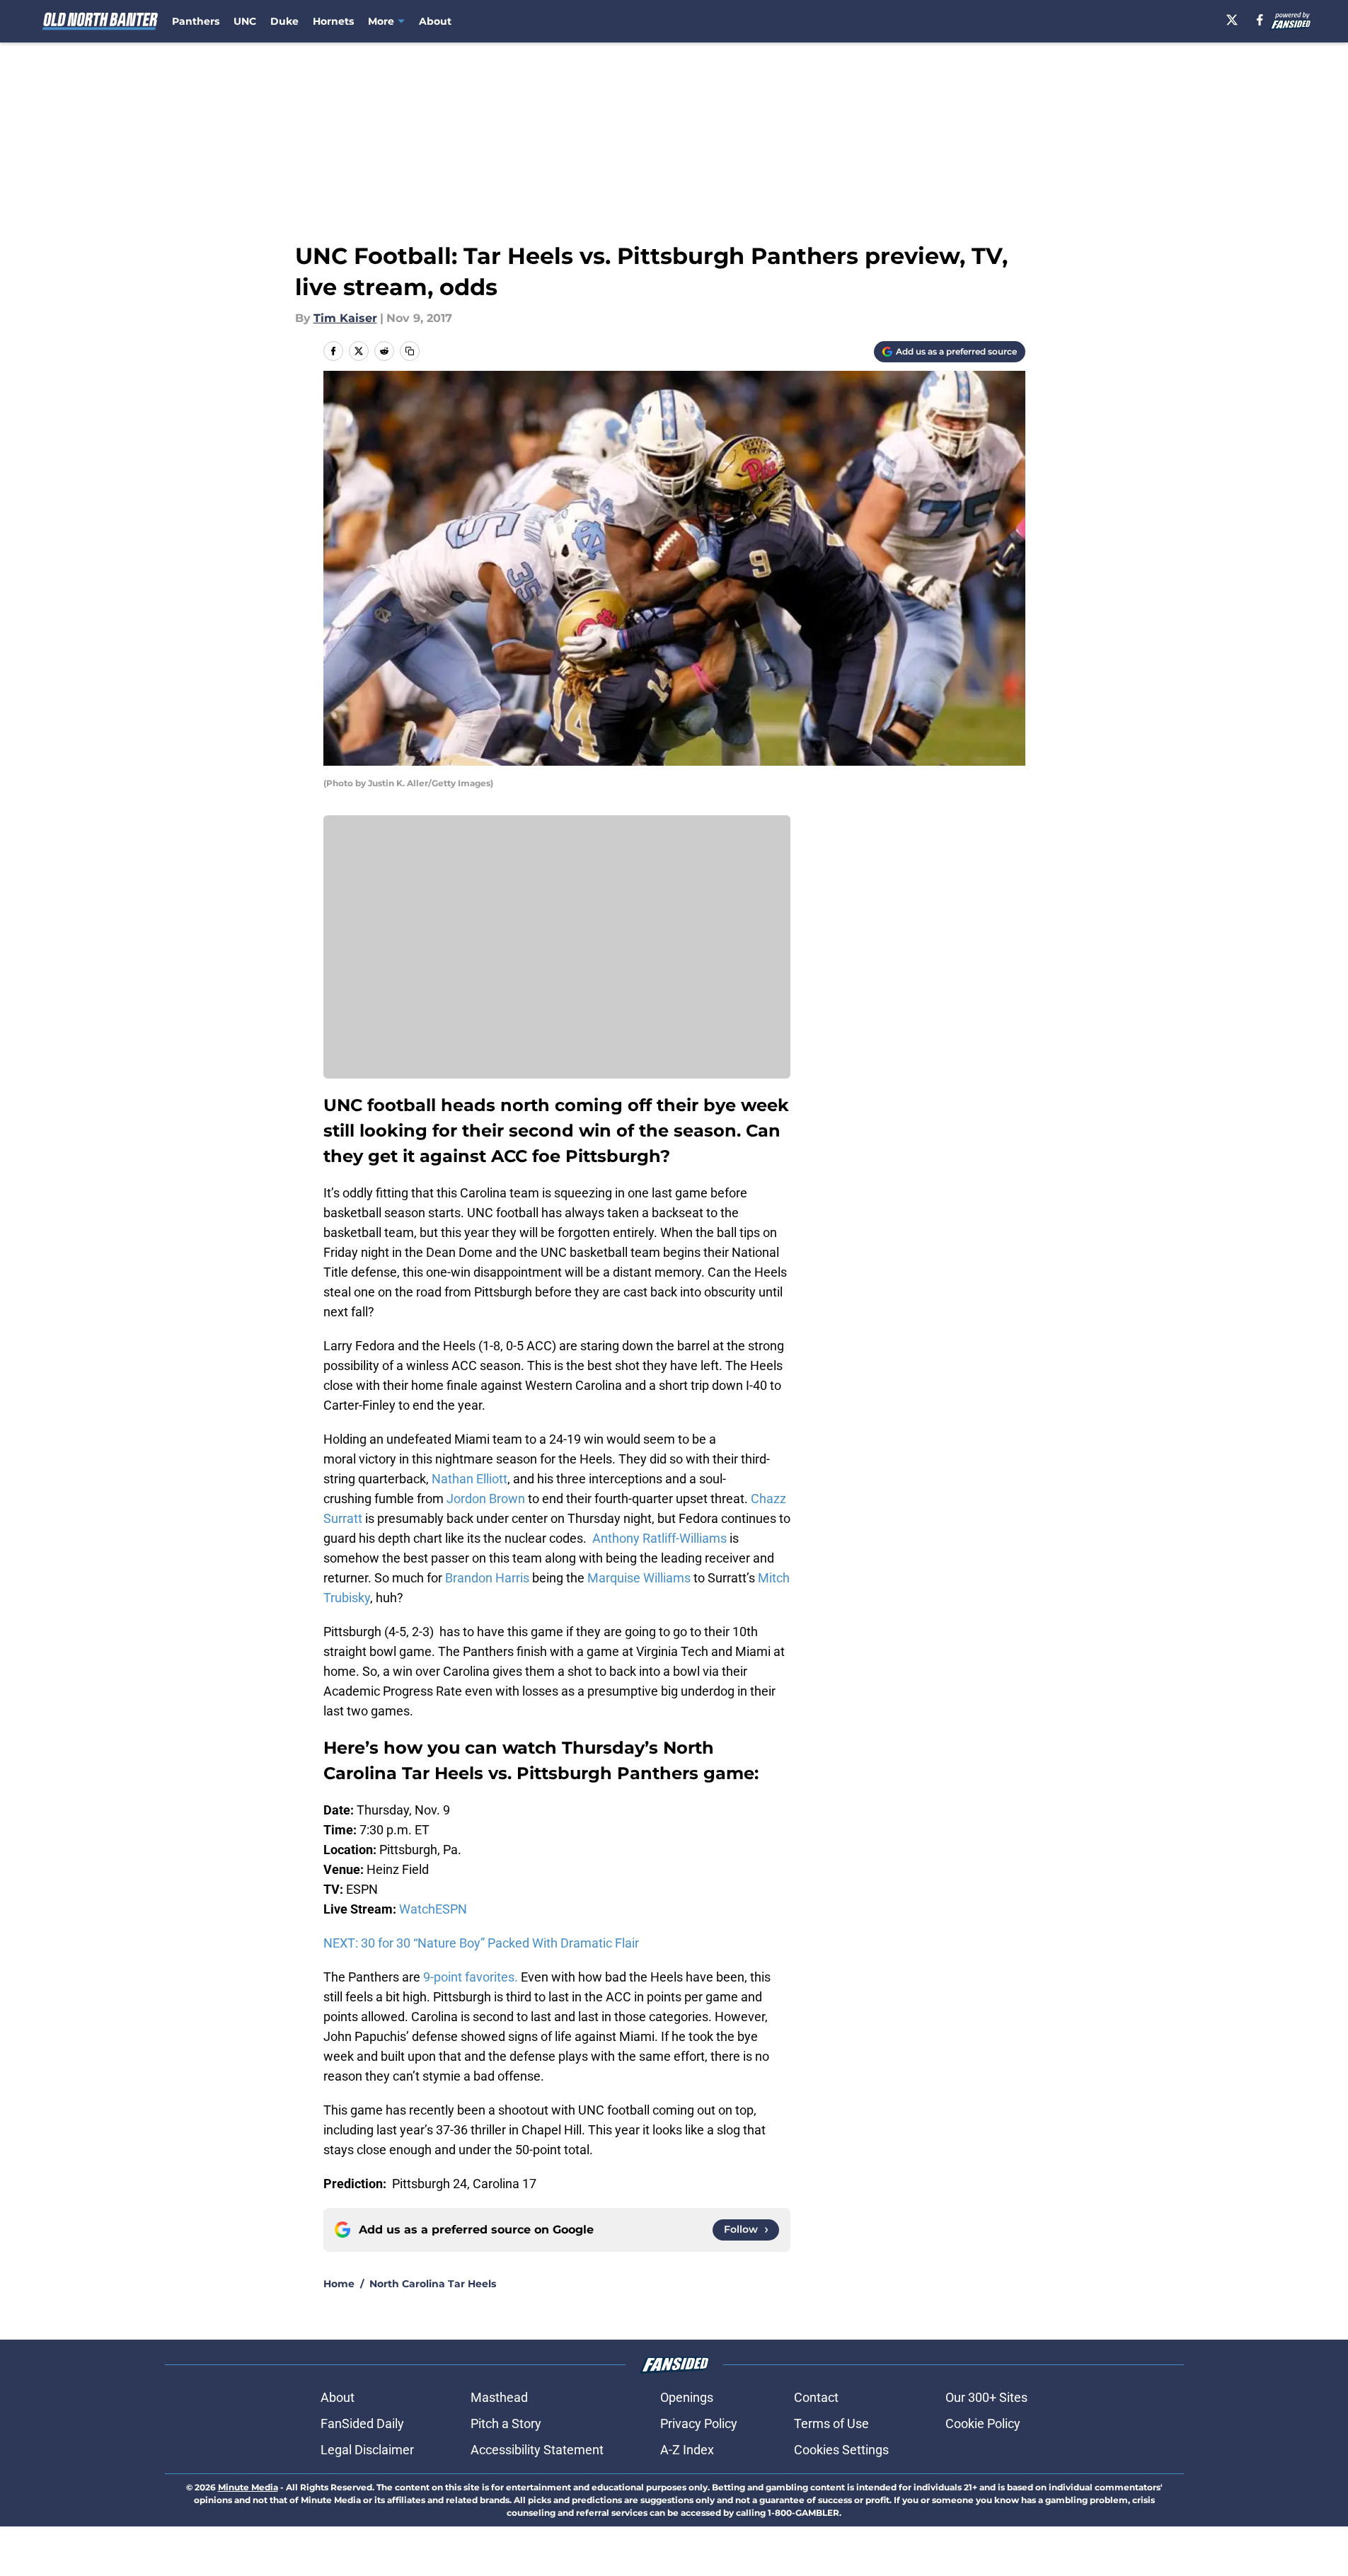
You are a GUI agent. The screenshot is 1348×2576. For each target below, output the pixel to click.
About (435, 21)
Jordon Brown (486, 1499)
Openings (687, 2397)
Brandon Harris (487, 1578)
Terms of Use (831, 2423)
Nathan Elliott (470, 1479)
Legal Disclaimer (367, 2450)
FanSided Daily (362, 2423)
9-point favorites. (471, 1977)
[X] (1232, 20)
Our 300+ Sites (986, 2397)
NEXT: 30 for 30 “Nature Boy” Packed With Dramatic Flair (481, 1943)
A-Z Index (687, 2450)
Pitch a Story (506, 2423)
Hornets (333, 21)
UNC (245, 21)
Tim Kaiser (345, 318)
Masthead (499, 2397)
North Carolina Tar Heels (433, 2284)
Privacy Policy (699, 2423)
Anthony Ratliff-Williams (659, 1538)
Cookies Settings (841, 2450)
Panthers (196, 21)
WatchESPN (433, 1909)
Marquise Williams (639, 1578)
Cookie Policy (983, 2423)
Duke (284, 21)
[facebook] (1260, 20)
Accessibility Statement (537, 2450)
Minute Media (248, 2487)
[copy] (410, 351)
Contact (816, 2397)
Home (339, 2284)
